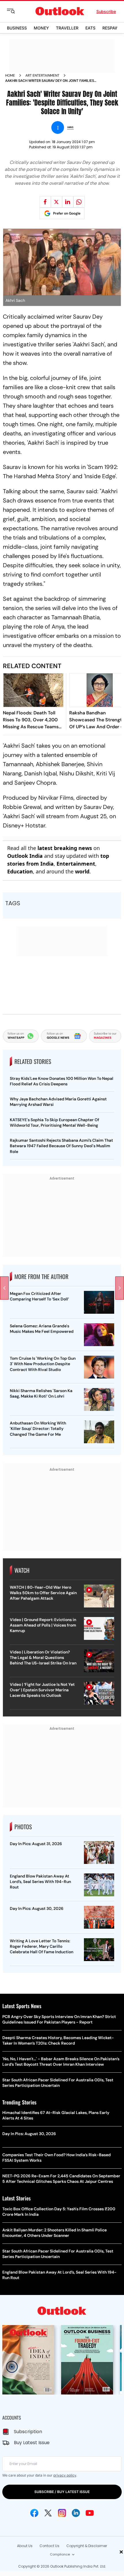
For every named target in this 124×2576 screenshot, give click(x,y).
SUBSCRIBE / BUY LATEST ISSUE (62, 2492)
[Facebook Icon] (34, 2513)
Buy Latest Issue (32, 2443)
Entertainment (76, 864)
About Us (25, 2546)
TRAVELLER (67, 28)
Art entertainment (42, 75)
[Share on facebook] (45, 202)
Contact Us (49, 2546)
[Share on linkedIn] (68, 202)
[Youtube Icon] (90, 2513)
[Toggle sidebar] (15, 11)
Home (10, 75)
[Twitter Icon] (48, 2513)
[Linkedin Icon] (76, 2513)
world (82, 871)
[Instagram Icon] (62, 2513)
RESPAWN (112, 28)
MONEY (41, 28)
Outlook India (25, 856)
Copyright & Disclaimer (87, 2546)
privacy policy (65, 2475)
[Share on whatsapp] (79, 202)
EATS (90, 28)
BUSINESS (17, 28)
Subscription (28, 2432)
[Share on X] (57, 202)
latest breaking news (65, 848)
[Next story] (120, 1288)
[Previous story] (4, 1288)
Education (20, 871)
